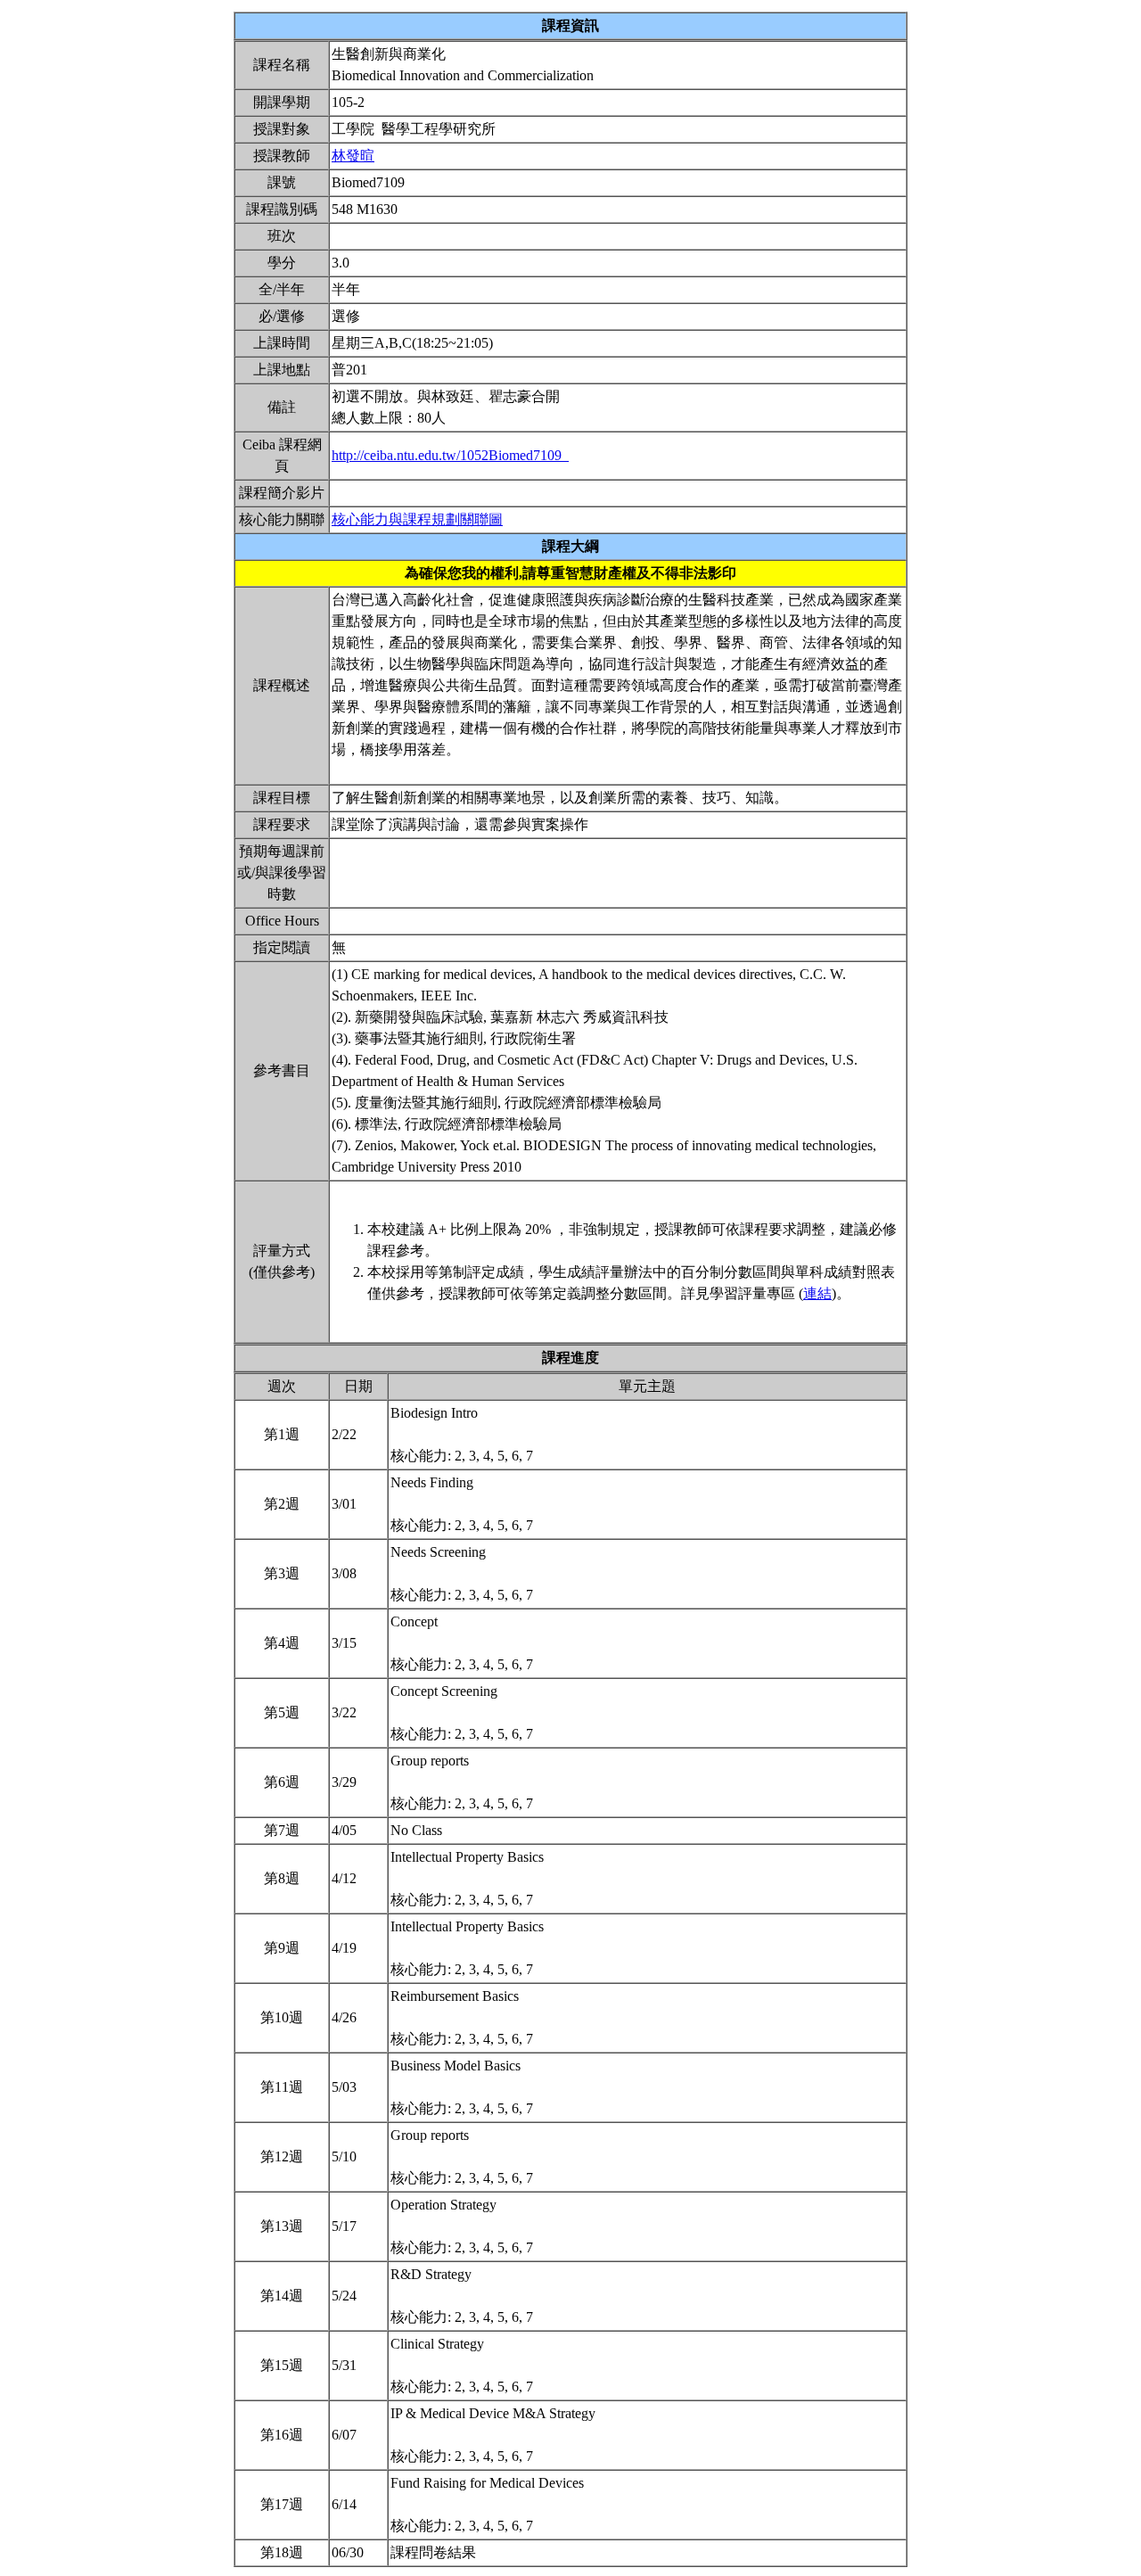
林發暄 (353, 156)
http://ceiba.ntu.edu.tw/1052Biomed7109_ (450, 455)
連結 (817, 1293)
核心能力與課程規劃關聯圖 (417, 519)
